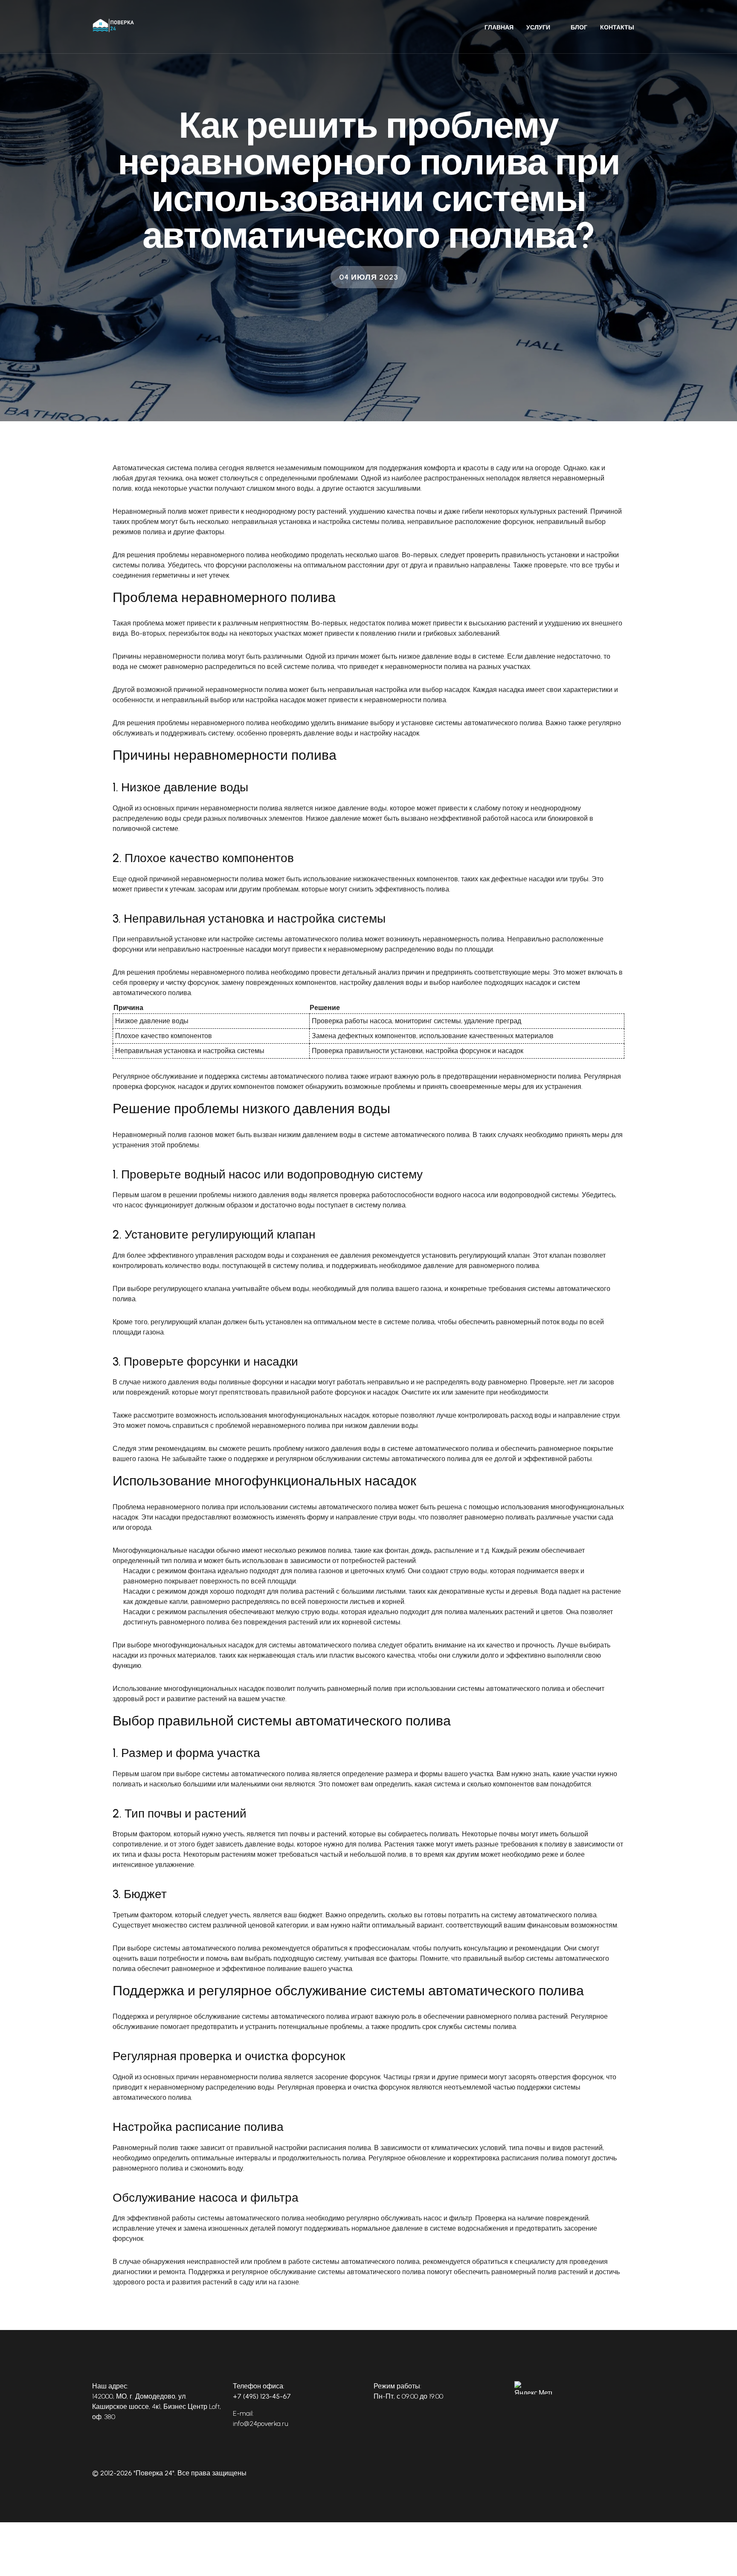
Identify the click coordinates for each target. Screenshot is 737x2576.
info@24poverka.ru (261, 2424)
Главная (499, 27)
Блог (579, 27)
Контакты (617, 27)
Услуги (538, 27)
